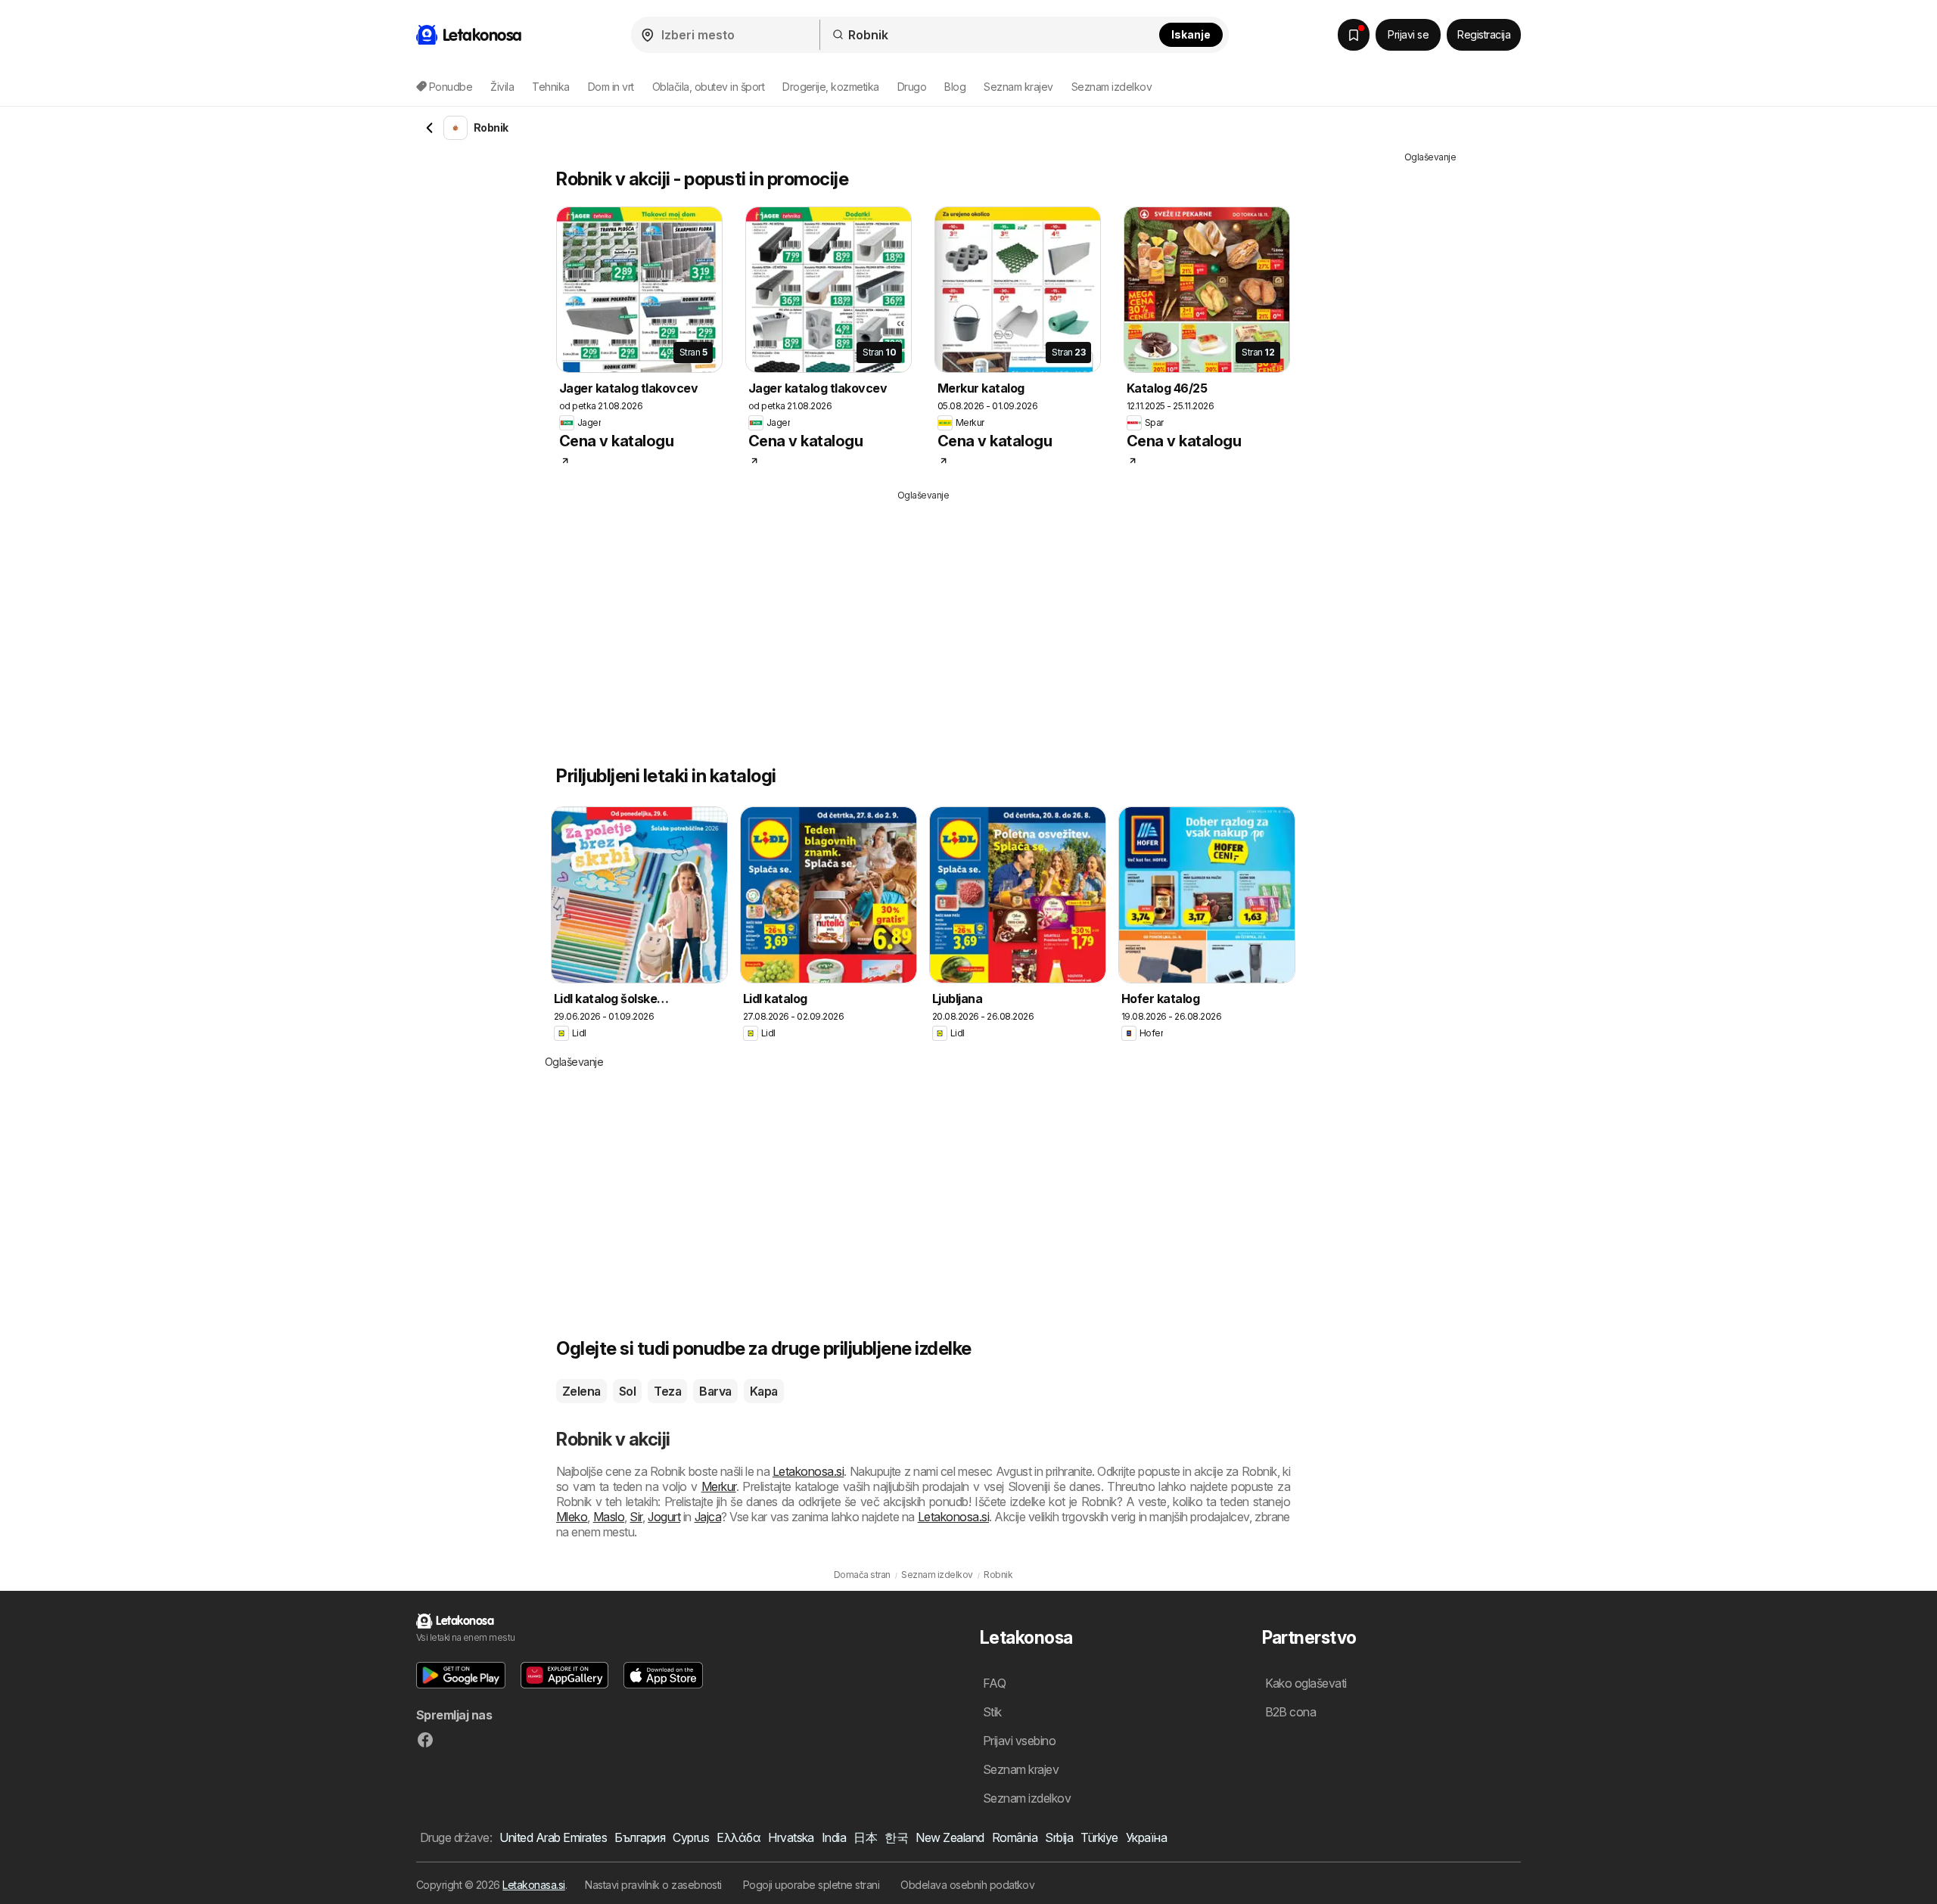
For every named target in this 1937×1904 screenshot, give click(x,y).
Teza (667, 1391)
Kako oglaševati (1306, 1683)
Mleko (572, 1517)
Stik (992, 1712)
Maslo (609, 1517)
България (640, 1837)
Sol (627, 1391)
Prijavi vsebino (1019, 1741)
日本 (865, 1837)
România (1015, 1837)
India (834, 1837)
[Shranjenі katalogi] (1354, 35)
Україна (1146, 1837)
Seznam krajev (1018, 87)
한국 (896, 1837)
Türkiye (1099, 1837)
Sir (636, 1517)
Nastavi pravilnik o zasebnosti (653, 1885)
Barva (715, 1391)
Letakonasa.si (533, 1885)
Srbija (1059, 1837)
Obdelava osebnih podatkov (967, 1885)
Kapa (764, 1391)
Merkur (719, 1486)
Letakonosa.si (808, 1471)
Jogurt (664, 1517)
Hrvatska (791, 1837)
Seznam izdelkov (1112, 87)
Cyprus (691, 1837)
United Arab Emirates (553, 1837)
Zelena (581, 1391)
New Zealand (950, 1837)
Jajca (708, 1517)
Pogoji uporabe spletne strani (811, 1885)
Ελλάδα (738, 1837)
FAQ (994, 1683)
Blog (955, 87)
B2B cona (1291, 1712)
